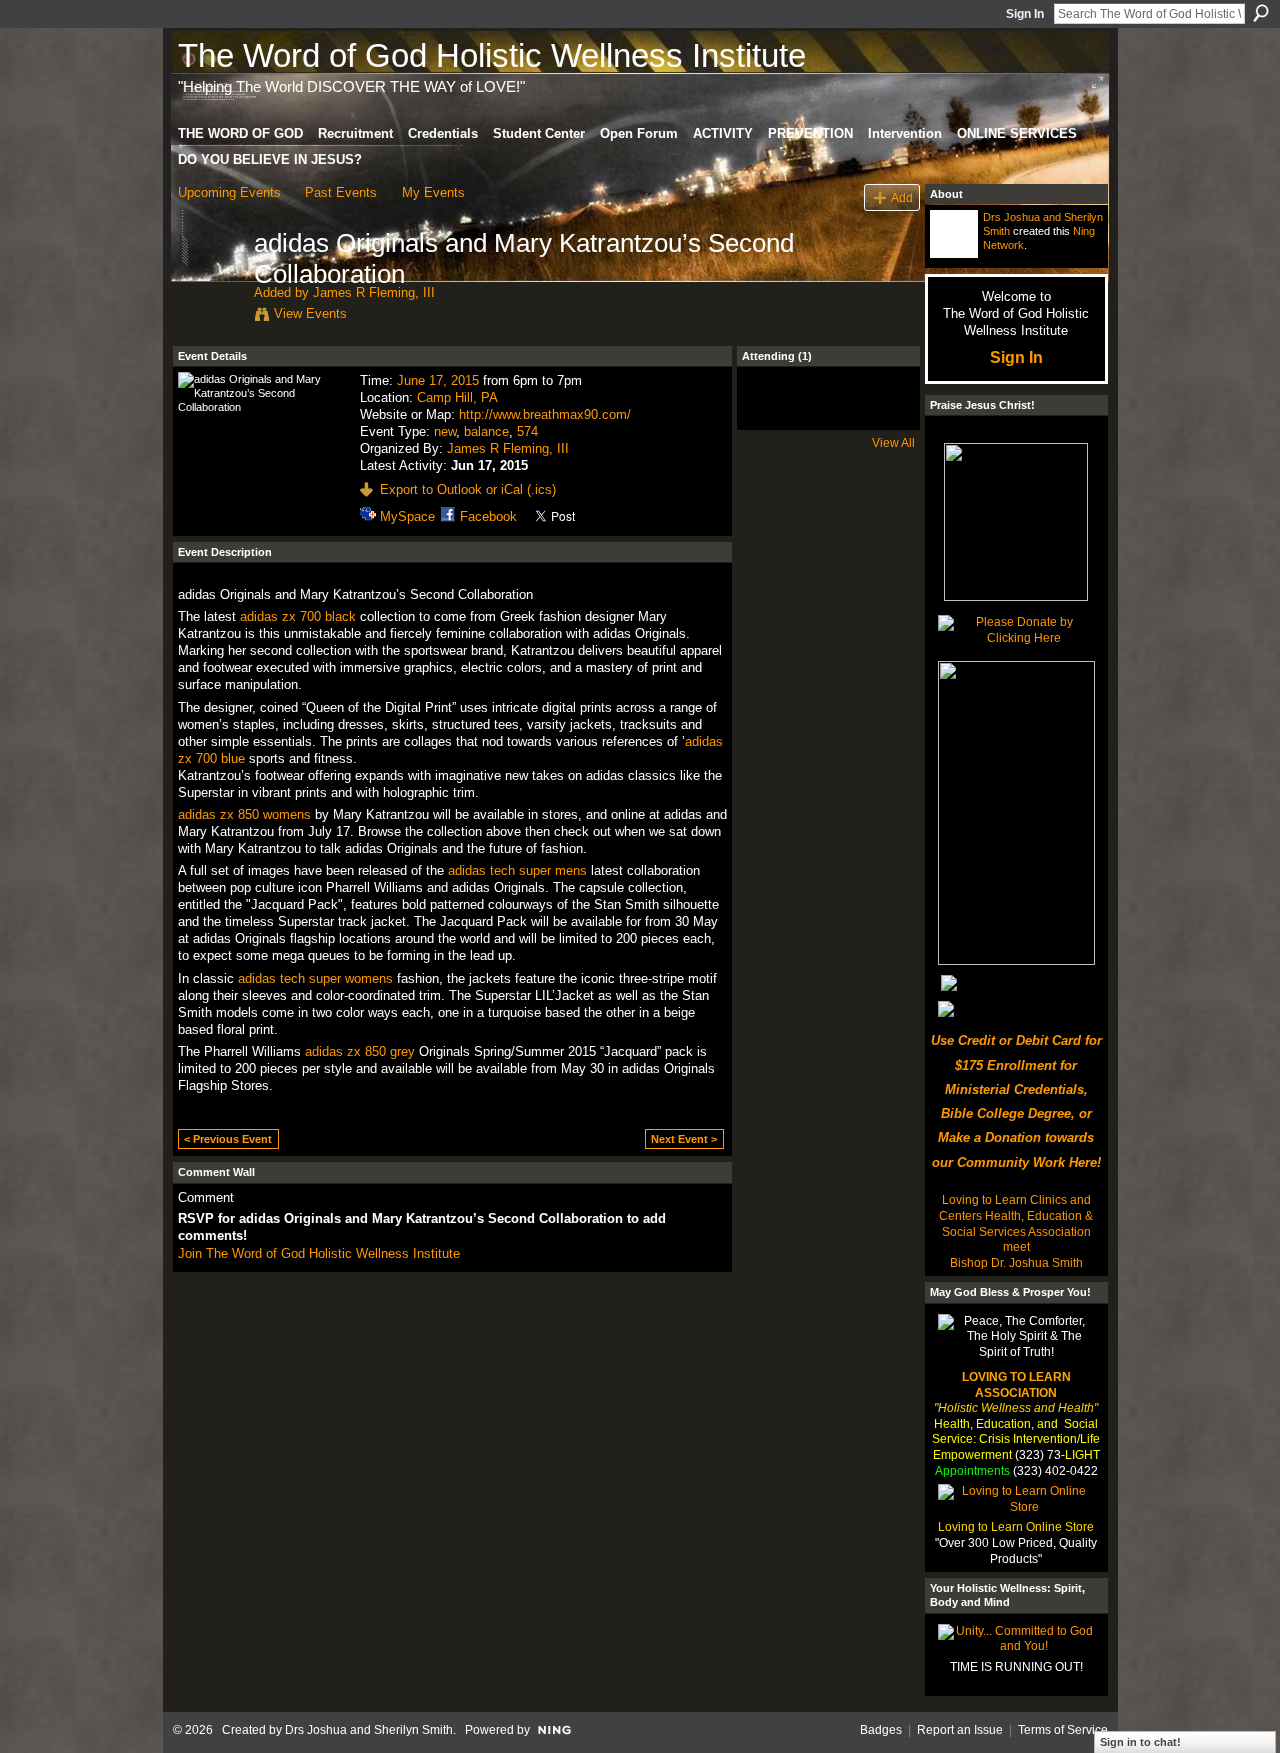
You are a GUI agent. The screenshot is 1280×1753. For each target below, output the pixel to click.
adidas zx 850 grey (360, 1051)
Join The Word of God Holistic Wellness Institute (319, 1253)
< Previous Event (228, 1139)
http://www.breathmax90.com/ (545, 414)
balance (486, 431)
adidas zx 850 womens (244, 814)
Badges (881, 1730)
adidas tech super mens (517, 870)
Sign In (1025, 14)
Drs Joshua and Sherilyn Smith (369, 1730)
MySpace (407, 516)
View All (893, 443)
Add (902, 197)
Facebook (488, 516)
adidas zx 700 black (298, 616)
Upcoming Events (229, 192)
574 (527, 431)
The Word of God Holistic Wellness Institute (492, 55)
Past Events (341, 192)
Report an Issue (960, 1730)
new (445, 431)
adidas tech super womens (315, 978)
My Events (433, 192)
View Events (310, 313)
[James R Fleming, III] (210, 285)
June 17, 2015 (438, 380)
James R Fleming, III (374, 292)
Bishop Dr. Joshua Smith (1016, 1263)
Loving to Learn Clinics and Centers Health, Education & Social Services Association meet (1016, 1223)
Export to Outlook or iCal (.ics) (468, 489)
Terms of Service (1063, 1730)
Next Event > (684, 1139)
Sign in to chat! (1140, 1742)
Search (1261, 13)
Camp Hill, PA (457, 397)
